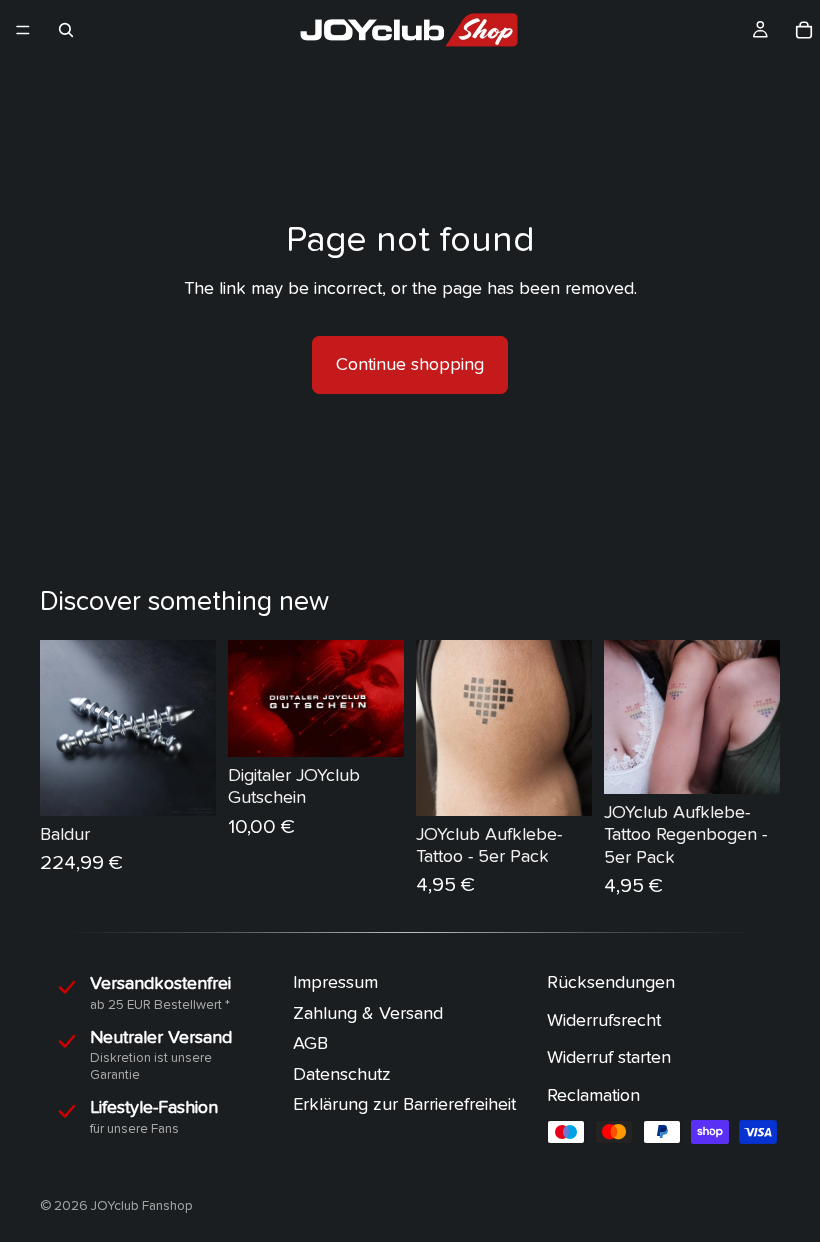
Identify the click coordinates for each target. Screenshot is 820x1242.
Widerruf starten (609, 1057)
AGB (310, 1043)
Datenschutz (342, 1074)
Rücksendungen (611, 982)
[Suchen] (66, 30)
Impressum (335, 982)
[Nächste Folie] (194, 728)
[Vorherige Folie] (62, 728)
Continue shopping (410, 364)
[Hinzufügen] (185, 785)
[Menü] (23, 30)
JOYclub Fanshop (142, 1206)
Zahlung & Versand (368, 1012)
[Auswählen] (373, 726)
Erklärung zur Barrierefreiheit (404, 1104)
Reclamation (593, 1095)
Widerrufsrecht (604, 1019)
